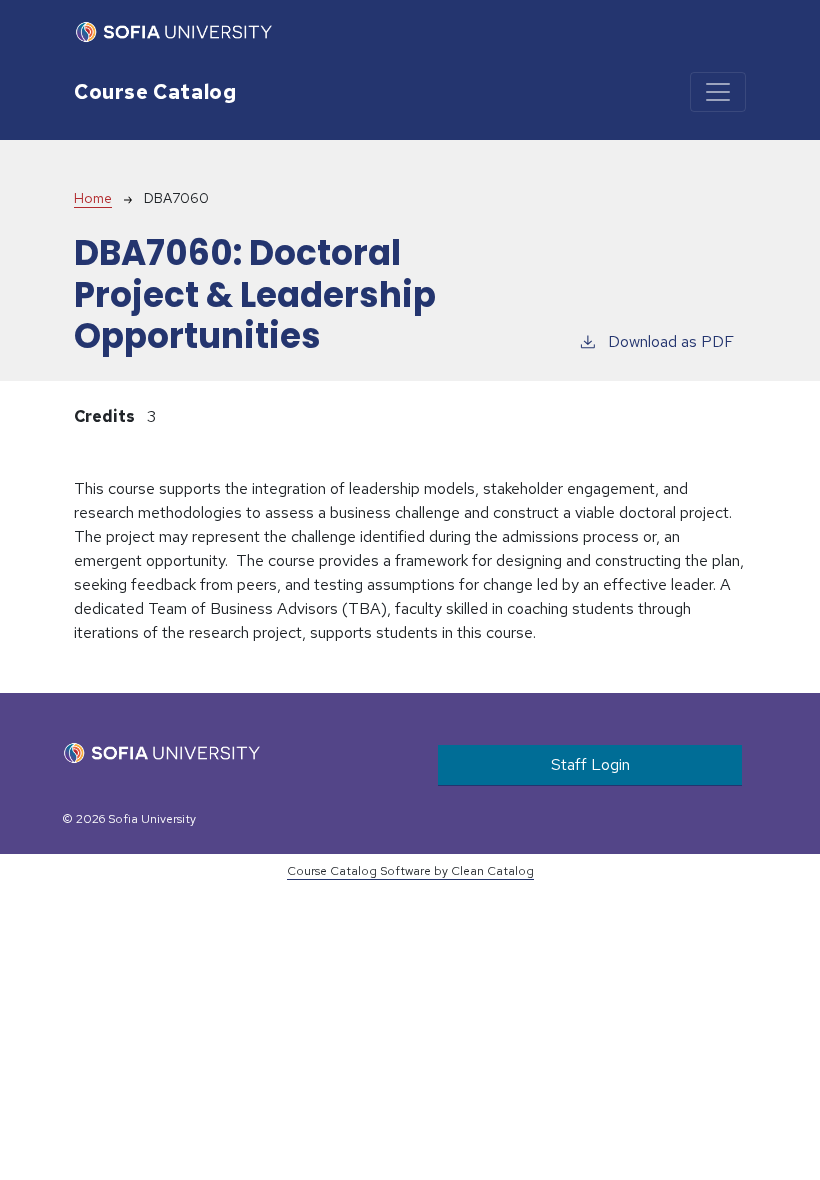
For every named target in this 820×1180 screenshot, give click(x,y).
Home (93, 198)
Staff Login (590, 764)
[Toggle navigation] (718, 92)
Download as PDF (671, 341)
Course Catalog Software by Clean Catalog (410, 871)
